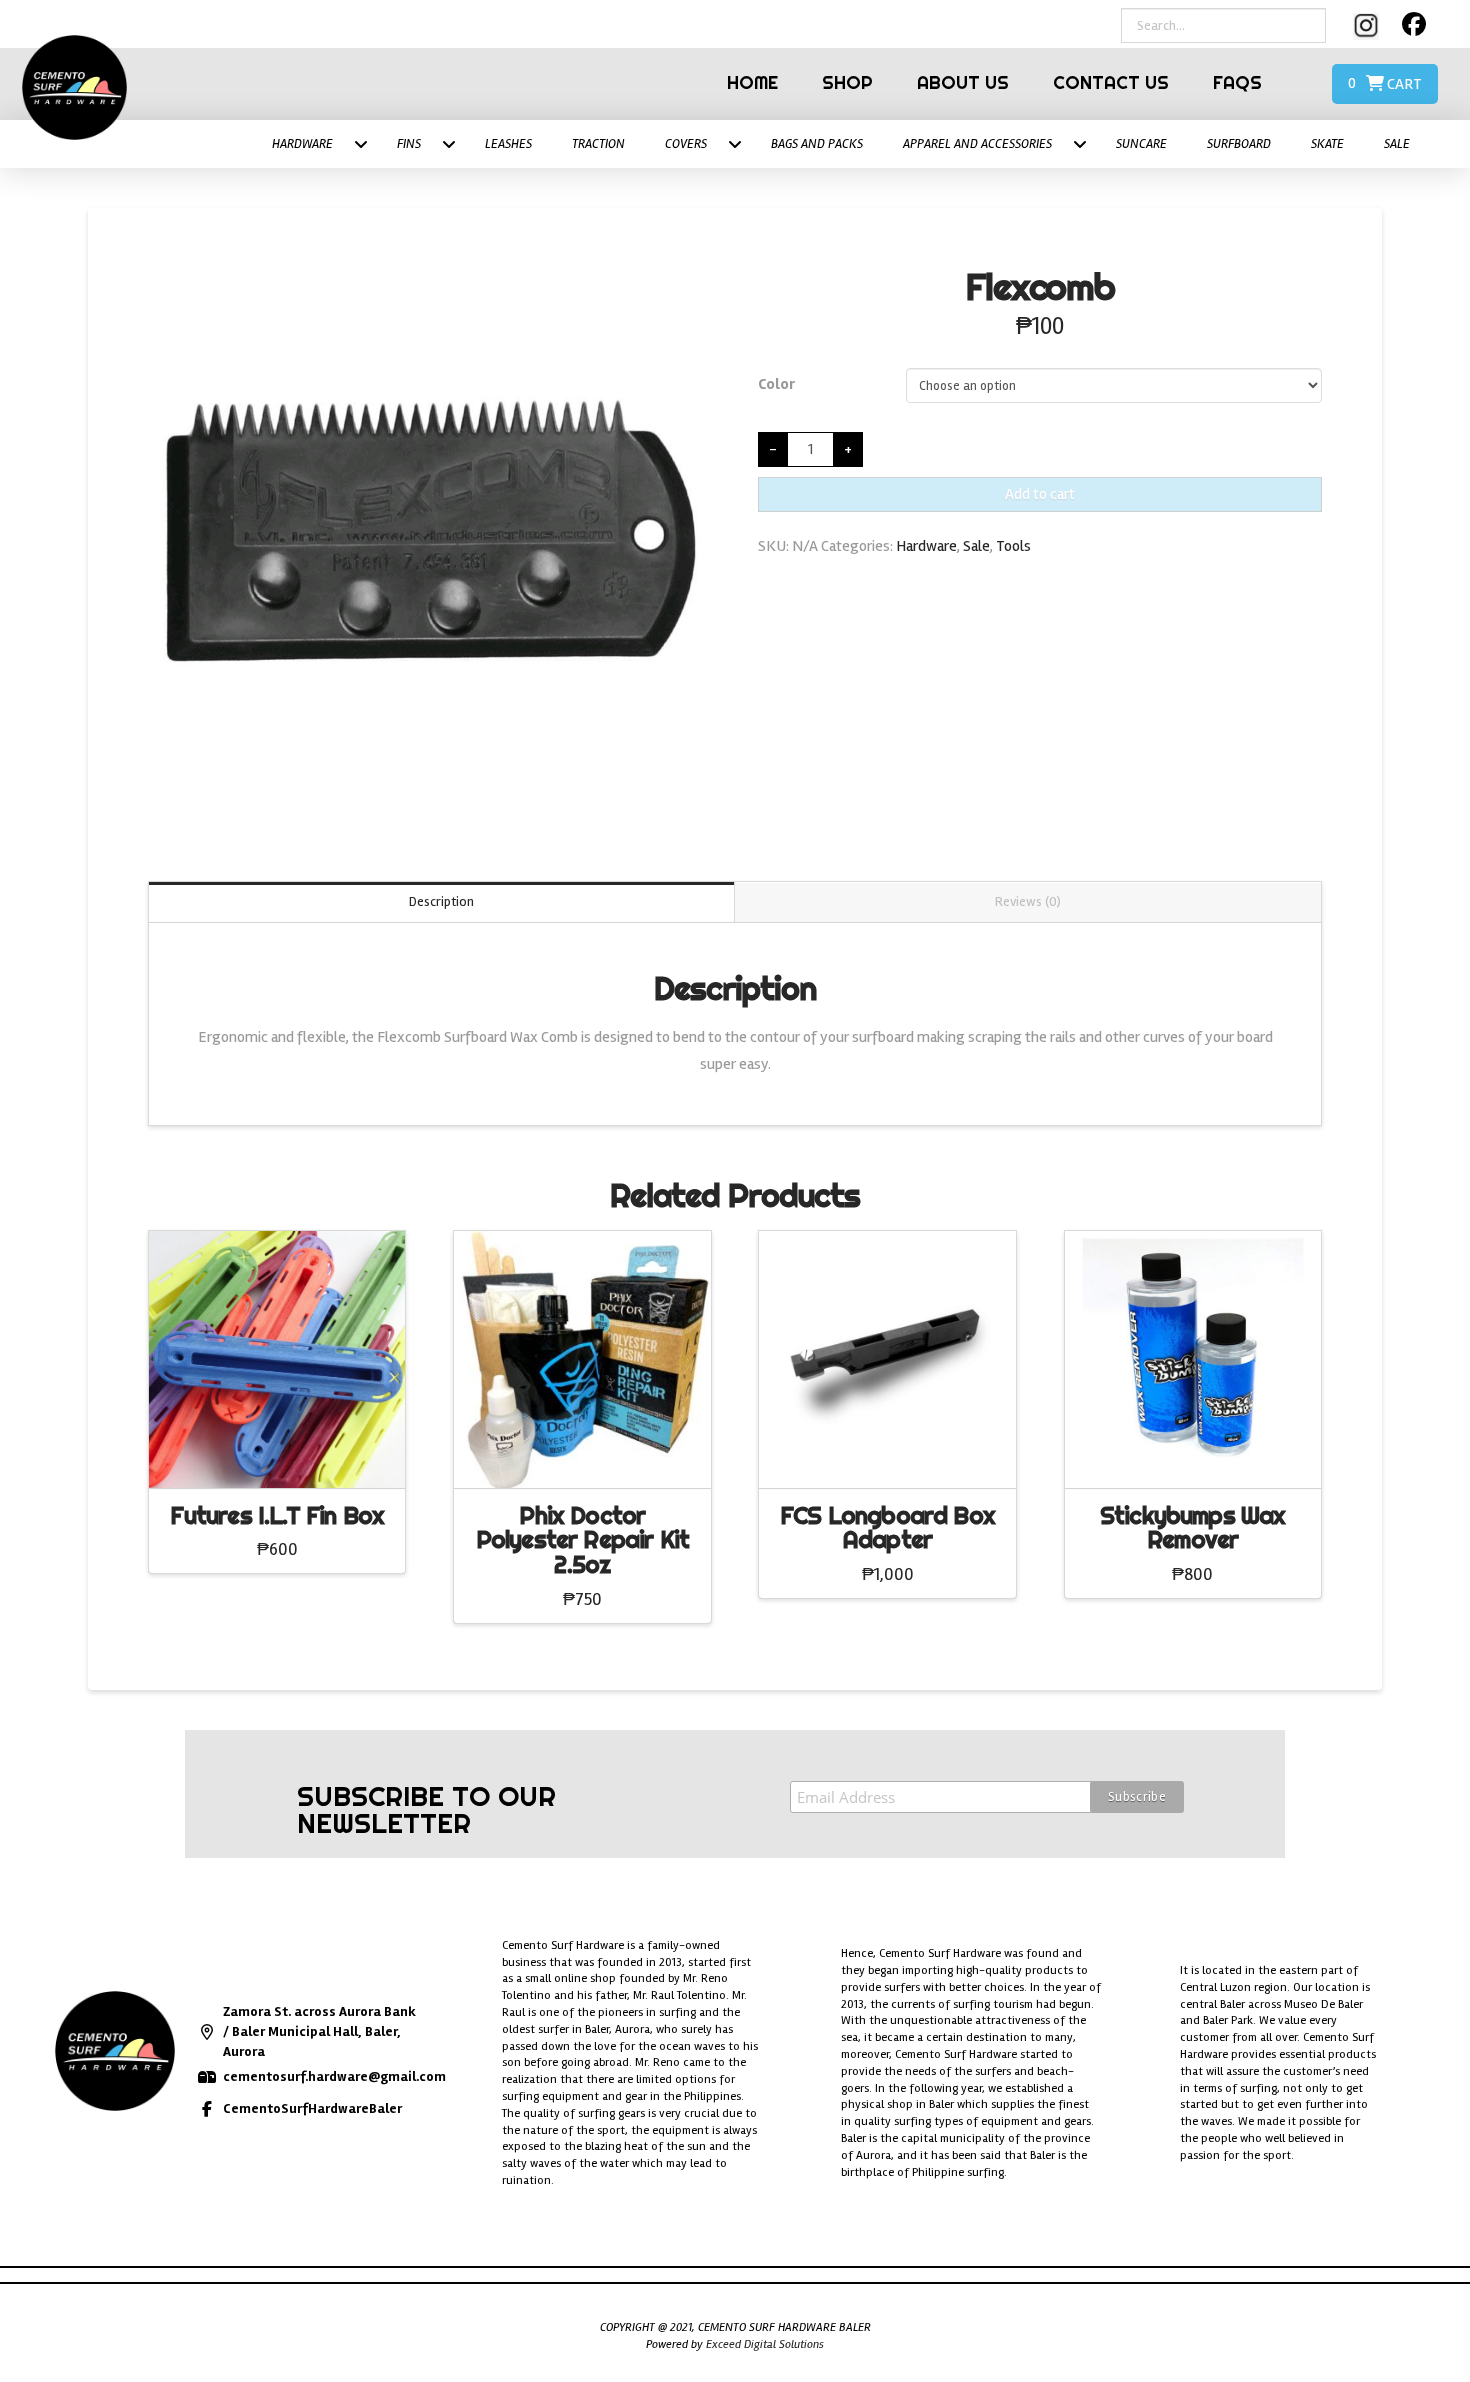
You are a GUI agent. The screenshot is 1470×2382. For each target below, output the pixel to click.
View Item (277, 1454)
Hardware (926, 546)
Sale (976, 546)
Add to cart (1040, 494)
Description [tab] (441, 901)
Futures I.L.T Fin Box (277, 1515)
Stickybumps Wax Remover (1193, 1528)
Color (776, 384)
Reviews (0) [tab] (1028, 901)
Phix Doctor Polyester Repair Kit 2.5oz (582, 1540)
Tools (1013, 546)
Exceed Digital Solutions (765, 2344)
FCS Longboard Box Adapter (887, 1528)
